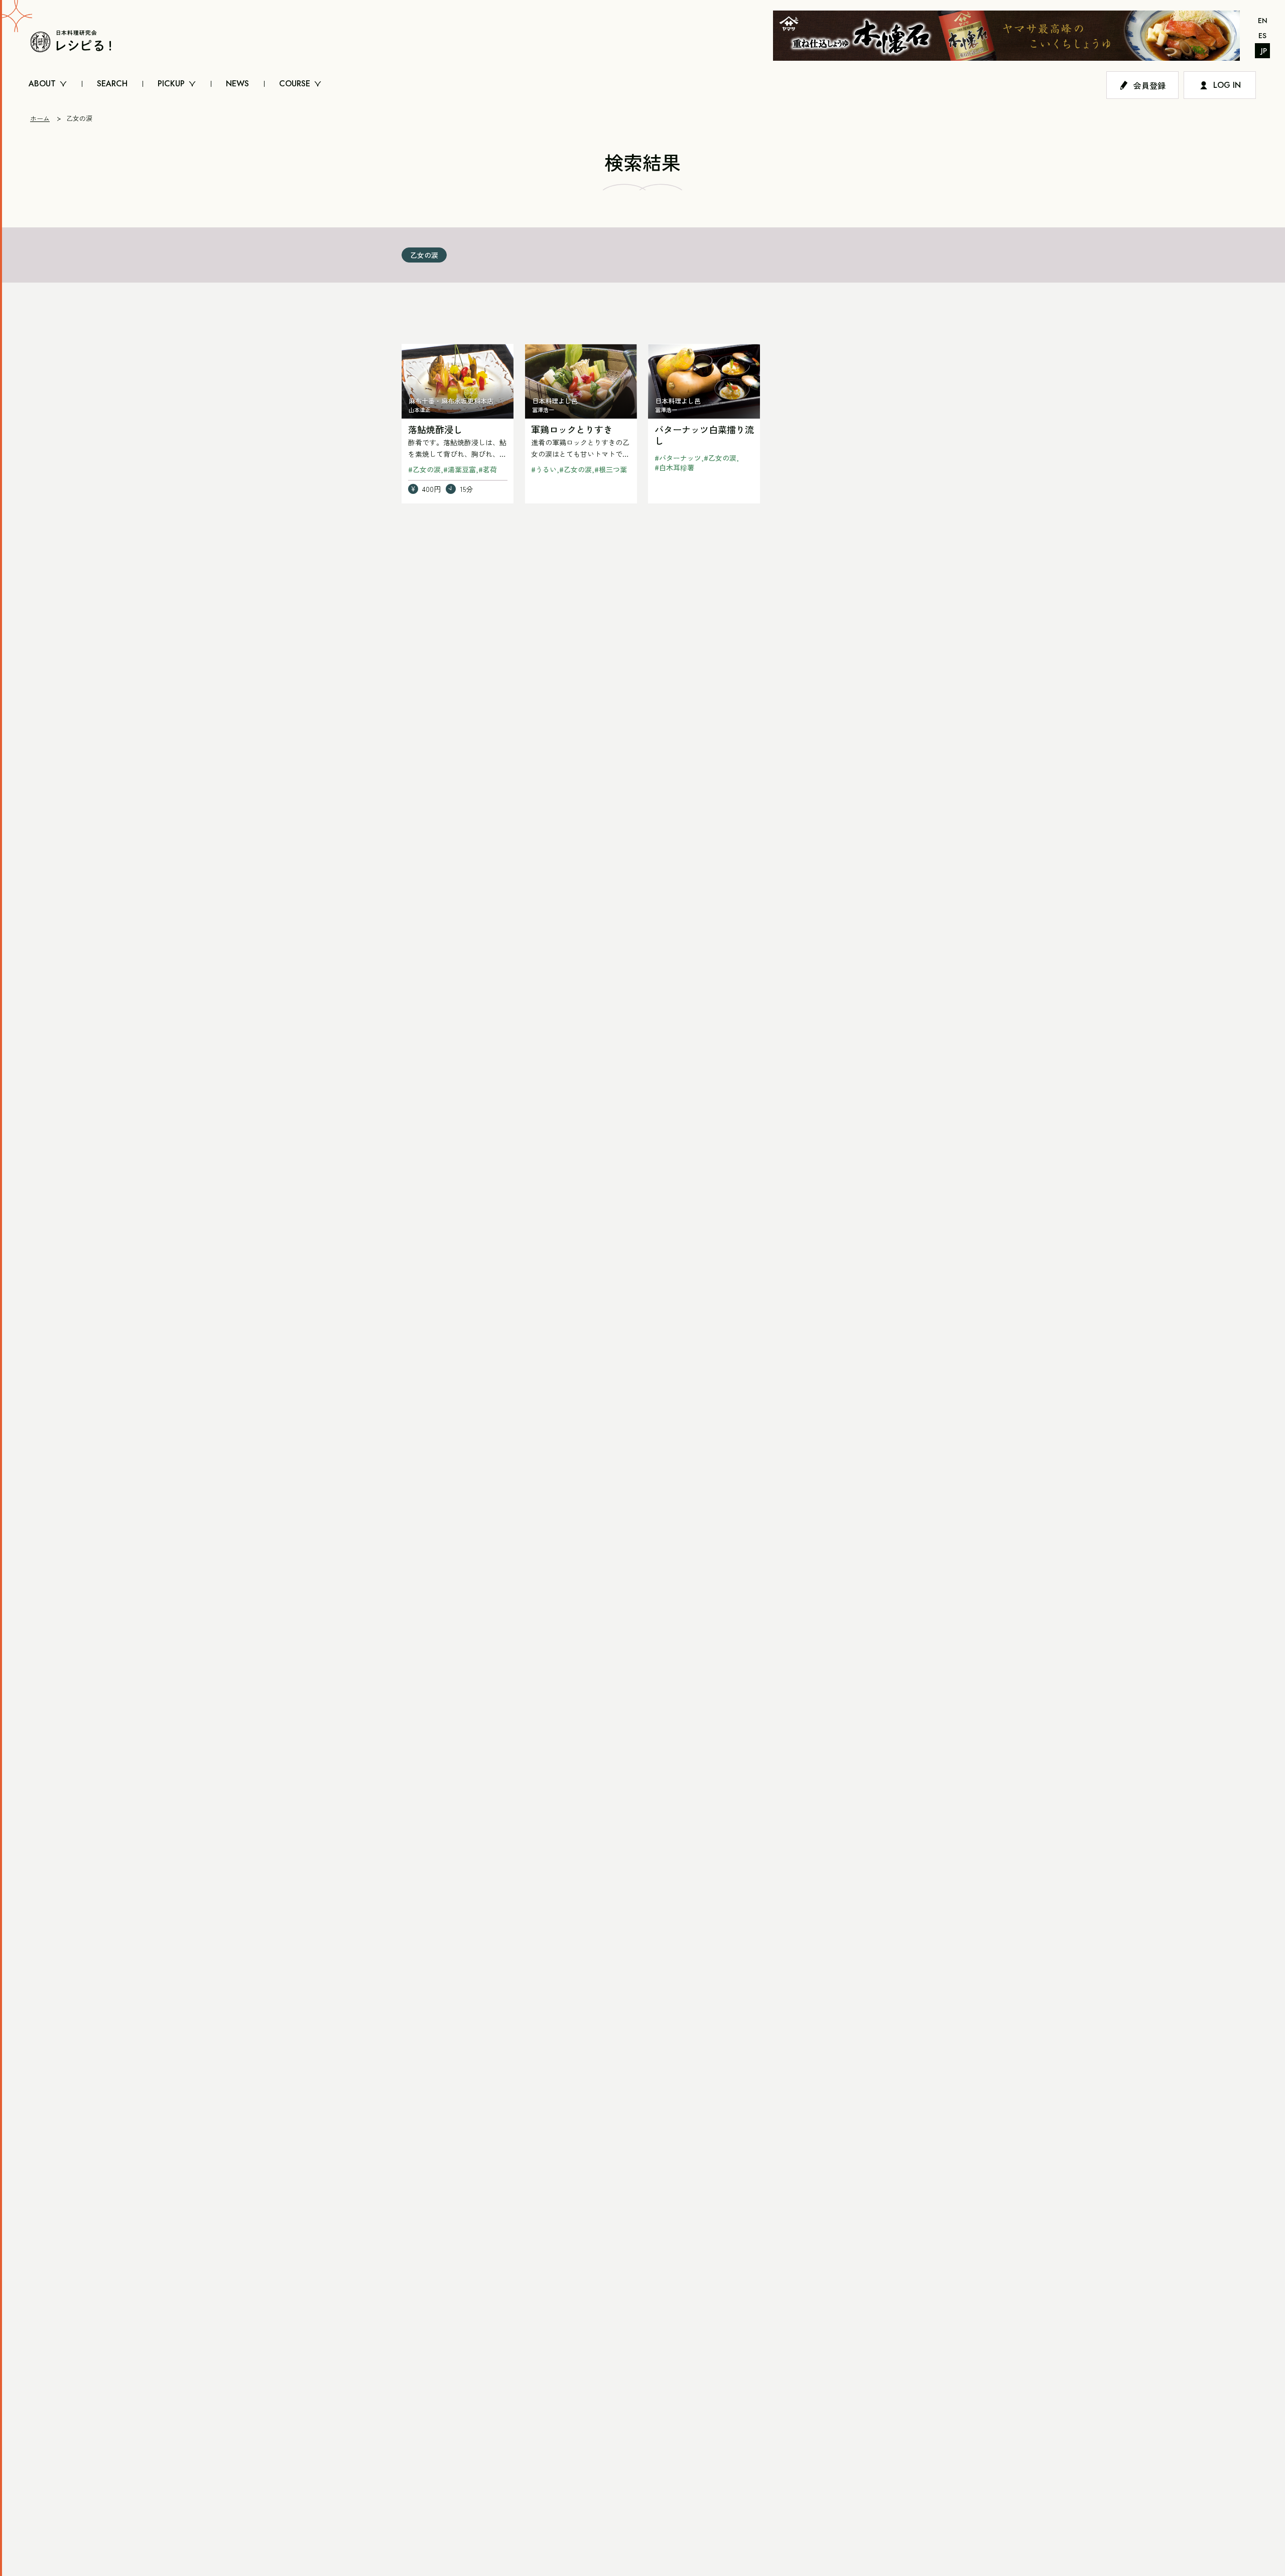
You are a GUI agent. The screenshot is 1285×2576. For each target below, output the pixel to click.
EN (1263, 21)
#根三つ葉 (611, 469)
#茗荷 (488, 469)
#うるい (544, 469)
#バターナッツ (678, 458)
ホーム (40, 118)
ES (1262, 36)
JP (1264, 51)
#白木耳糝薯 (674, 467)
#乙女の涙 (424, 469)
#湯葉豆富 (460, 469)
